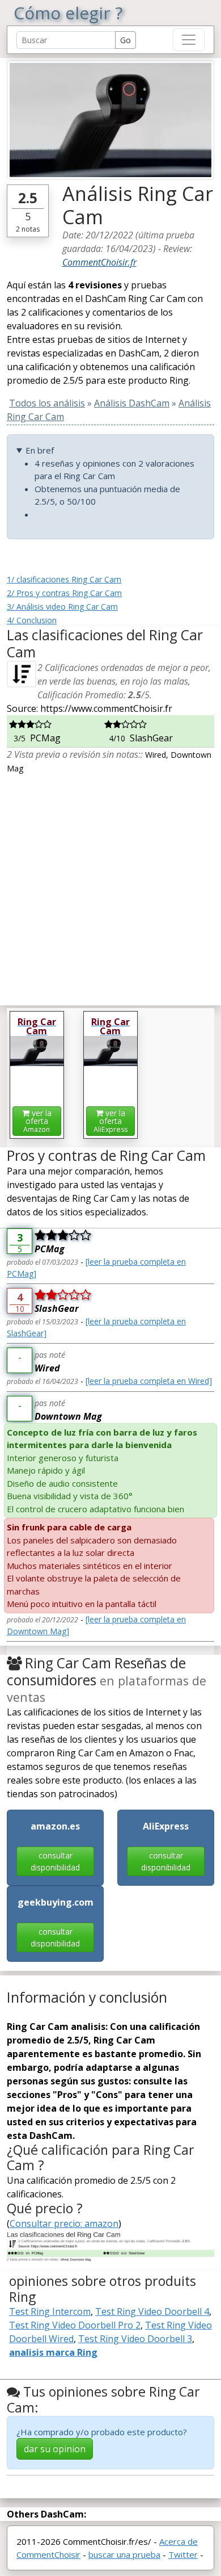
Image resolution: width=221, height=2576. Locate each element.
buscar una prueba (124, 2554)
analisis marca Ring (53, 2352)
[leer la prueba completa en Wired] (149, 1381)
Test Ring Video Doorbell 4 (152, 2311)
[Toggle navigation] (189, 40)
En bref (40, 450)
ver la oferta (37, 1121)
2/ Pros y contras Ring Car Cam (64, 593)
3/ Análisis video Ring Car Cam (62, 607)
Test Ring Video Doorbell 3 (135, 2339)
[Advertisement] (110, 886)
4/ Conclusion (32, 620)
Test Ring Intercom (50, 2311)
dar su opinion (55, 2449)
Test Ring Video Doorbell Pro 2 (75, 2325)
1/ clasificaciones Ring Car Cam (64, 579)
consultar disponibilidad (55, 1861)
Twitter (183, 2554)
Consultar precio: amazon (64, 2223)
